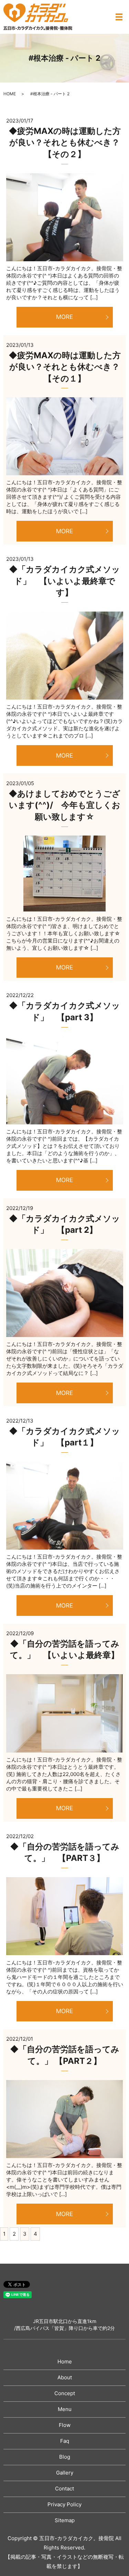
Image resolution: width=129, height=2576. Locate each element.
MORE (64, 317)
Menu (65, 2409)
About (65, 2377)
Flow (65, 2425)
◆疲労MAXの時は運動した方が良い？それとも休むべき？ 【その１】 (65, 367)
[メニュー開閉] (119, 17)
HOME (10, 94)
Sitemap (65, 2520)
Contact (64, 2489)
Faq (65, 2441)
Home (65, 2362)
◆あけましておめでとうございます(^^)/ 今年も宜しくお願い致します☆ (64, 805)
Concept (65, 2393)
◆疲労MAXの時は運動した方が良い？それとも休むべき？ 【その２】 (65, 143)
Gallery (65, 2473)
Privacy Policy (64, 2504)
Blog (65, 2457)
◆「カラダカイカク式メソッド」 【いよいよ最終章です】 (64, 581)
